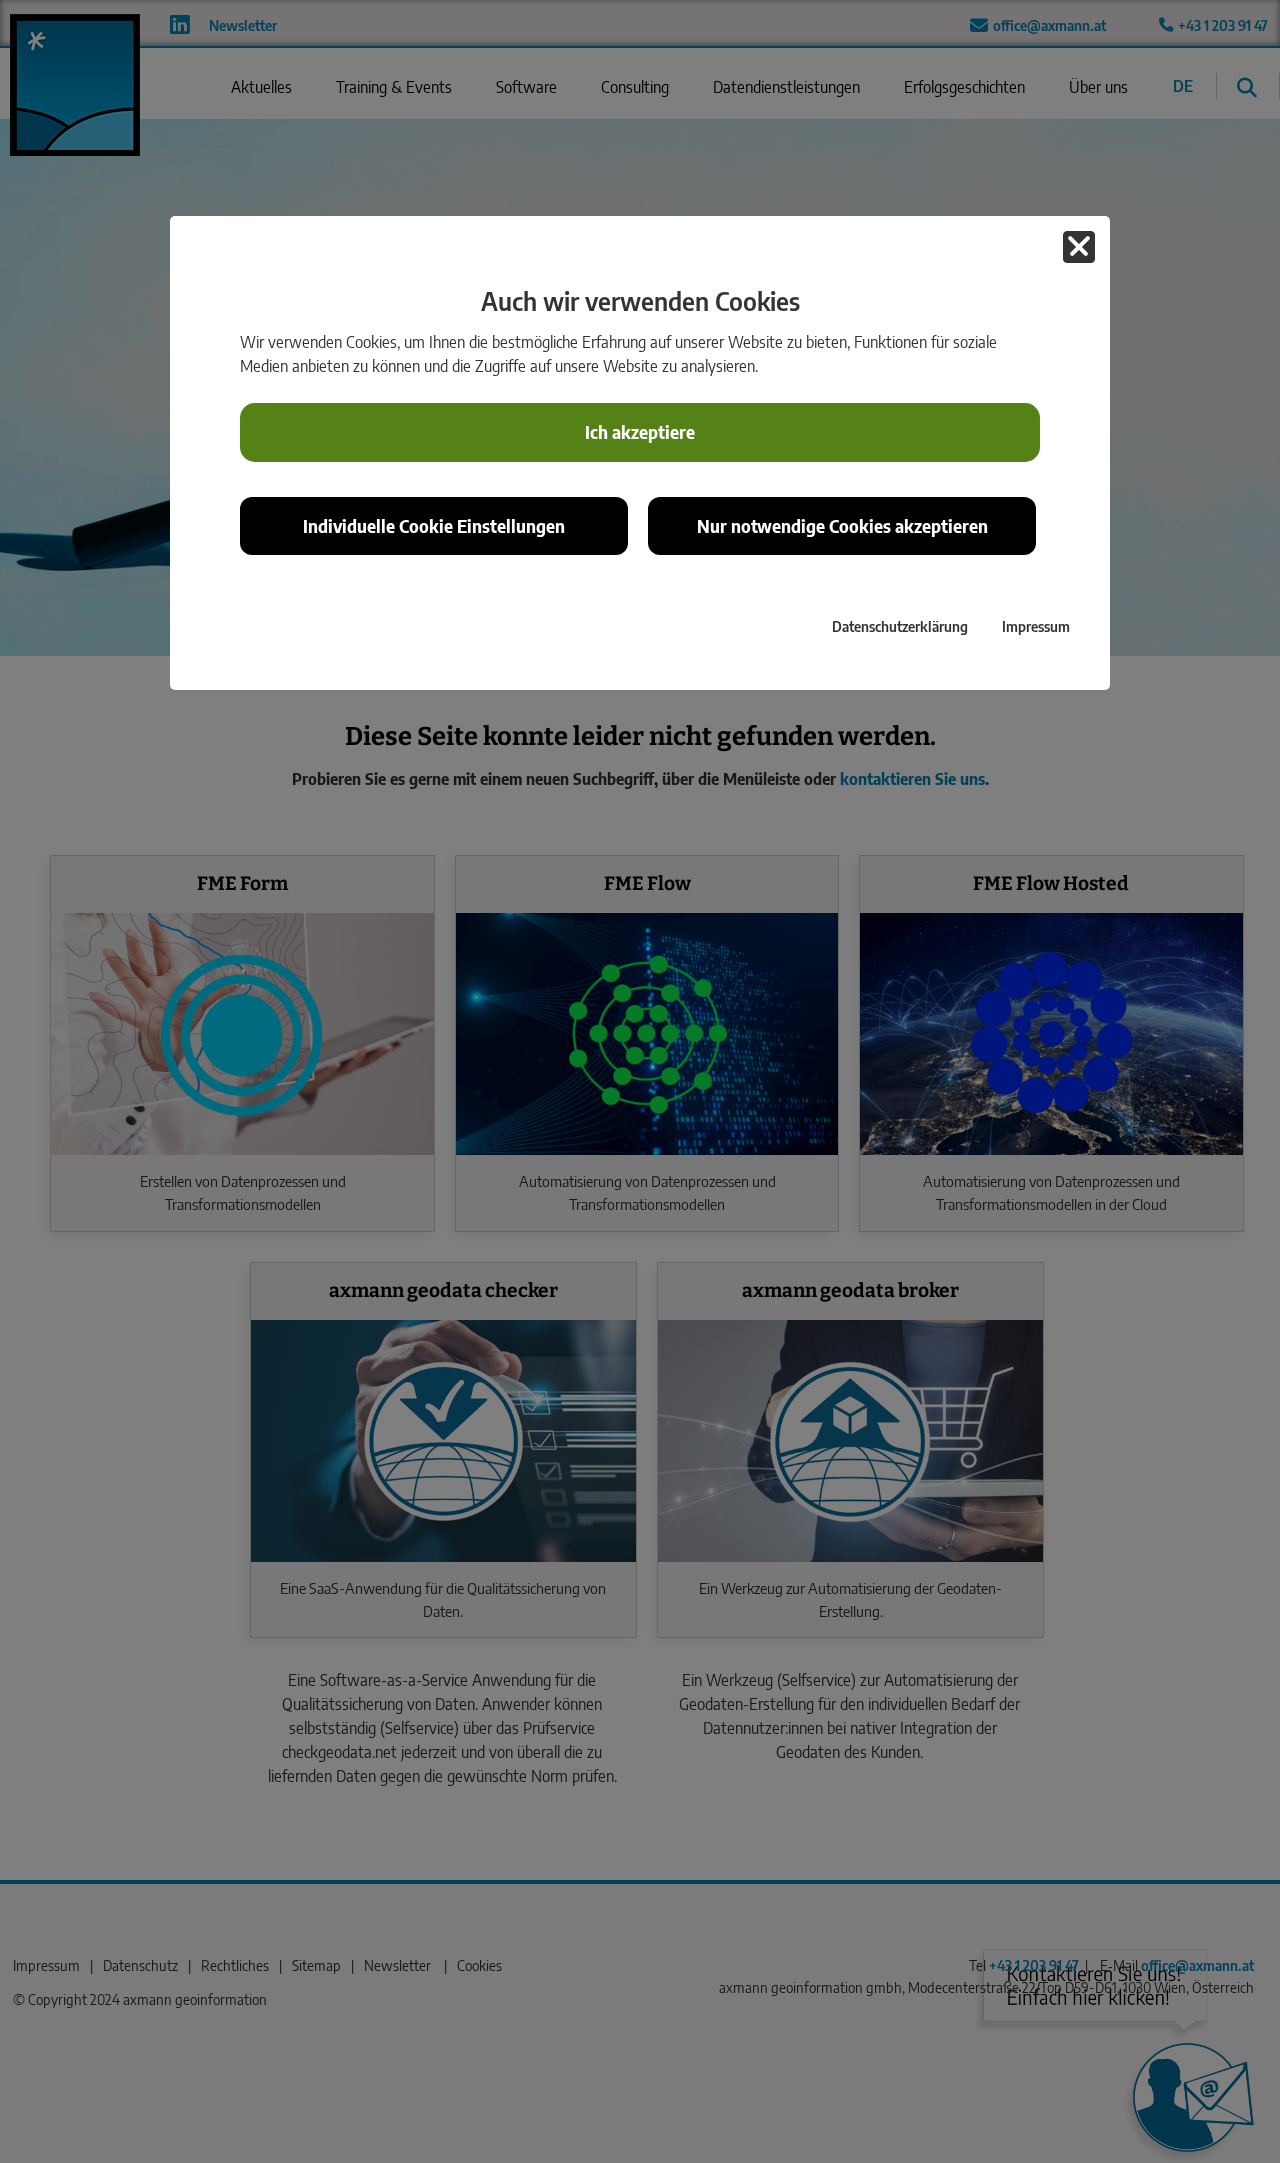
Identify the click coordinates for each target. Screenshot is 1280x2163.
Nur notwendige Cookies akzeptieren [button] (842, 526)
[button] (1079, 247)
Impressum (1036, 626)
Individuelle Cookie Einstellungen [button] (434, 526)
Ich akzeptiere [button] (640, 432)
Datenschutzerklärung (900, 626)
